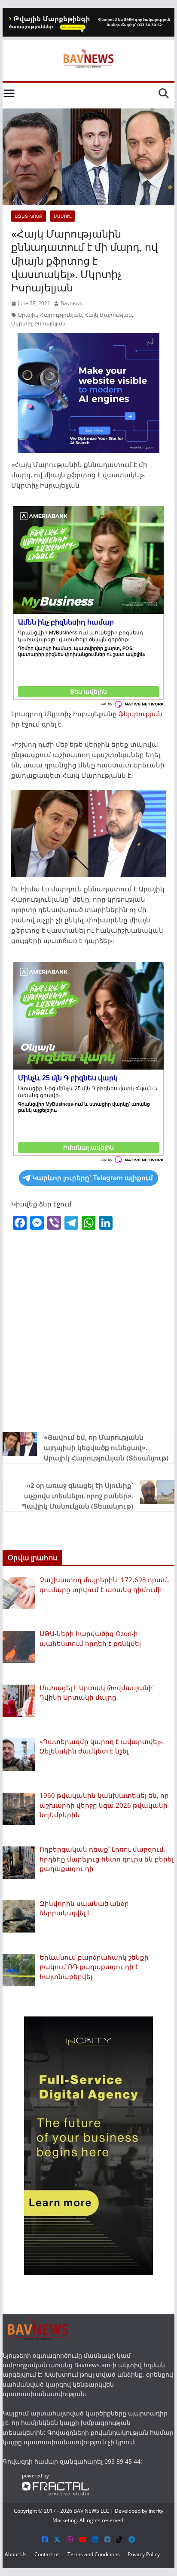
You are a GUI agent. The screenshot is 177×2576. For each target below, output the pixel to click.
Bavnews (71, 303)
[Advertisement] (88, 1330)
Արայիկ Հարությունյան (50, 315)
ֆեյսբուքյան (140, 714)
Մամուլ (63, 216)
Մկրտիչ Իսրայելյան (38, 323)
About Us (16, 2554)
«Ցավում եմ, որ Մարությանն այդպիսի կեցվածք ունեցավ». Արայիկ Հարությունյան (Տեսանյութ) (106, 1447)
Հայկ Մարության (108, 315)
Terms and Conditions (94, 2554)
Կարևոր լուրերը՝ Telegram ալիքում (93, 1178)
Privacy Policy (144, 2554)
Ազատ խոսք (29, 216)
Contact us (47, 2554)
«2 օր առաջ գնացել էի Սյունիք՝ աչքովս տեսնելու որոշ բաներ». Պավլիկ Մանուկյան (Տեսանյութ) (77, 1496)
